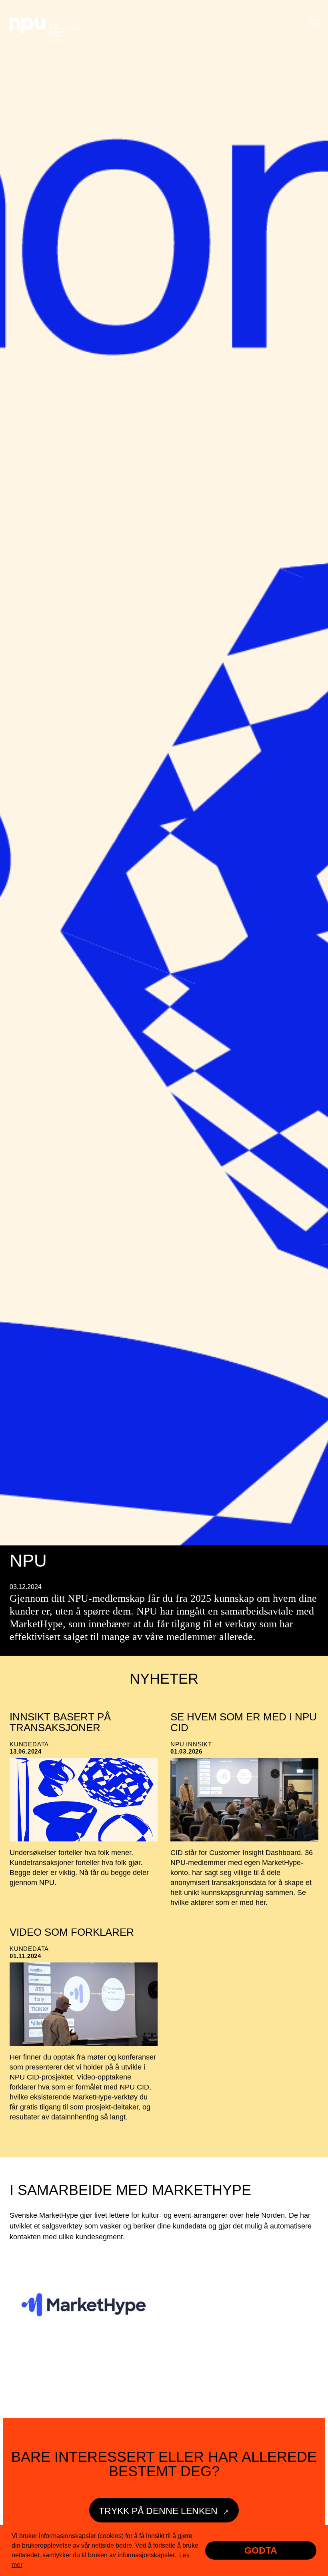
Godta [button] (261, 2550)
